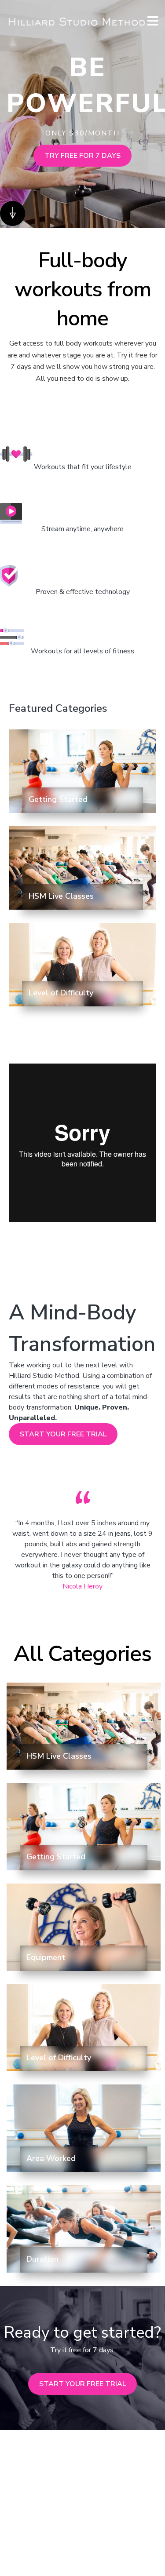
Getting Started (58, 799)
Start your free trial (82, 2384)
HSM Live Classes (61, 896)
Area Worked (51, 2158)
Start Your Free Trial (63, 1434)
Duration (42, 2259)
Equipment (46, 1957)
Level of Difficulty (61, 993)
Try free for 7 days (82, 156)
